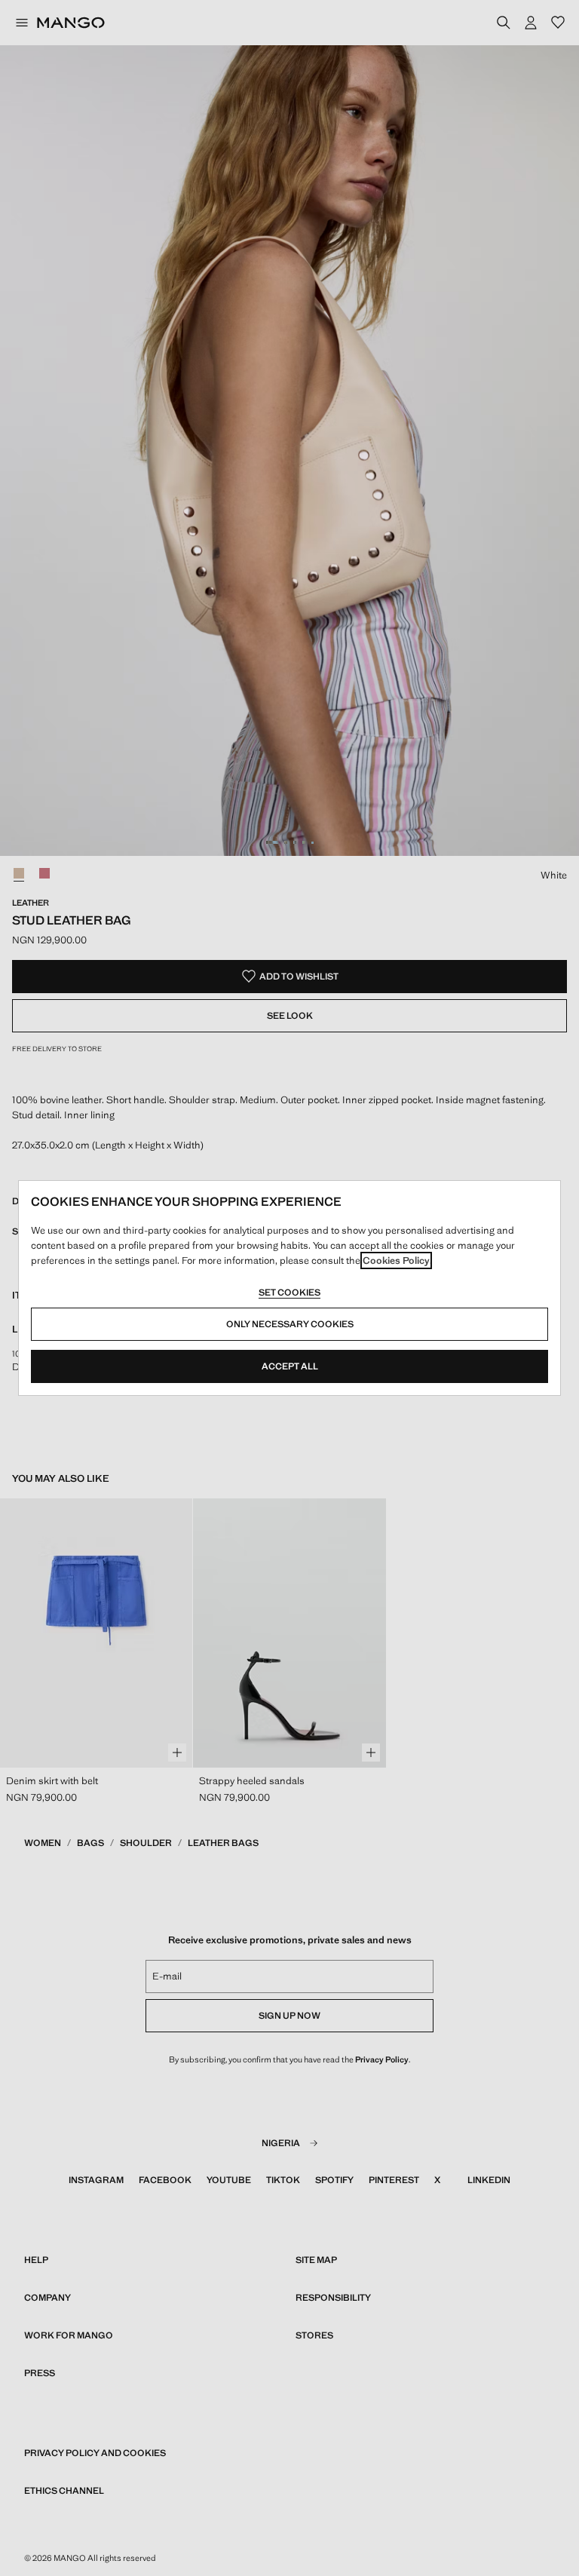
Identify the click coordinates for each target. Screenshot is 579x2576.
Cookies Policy (396, 1260)
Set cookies (289, 1293)
